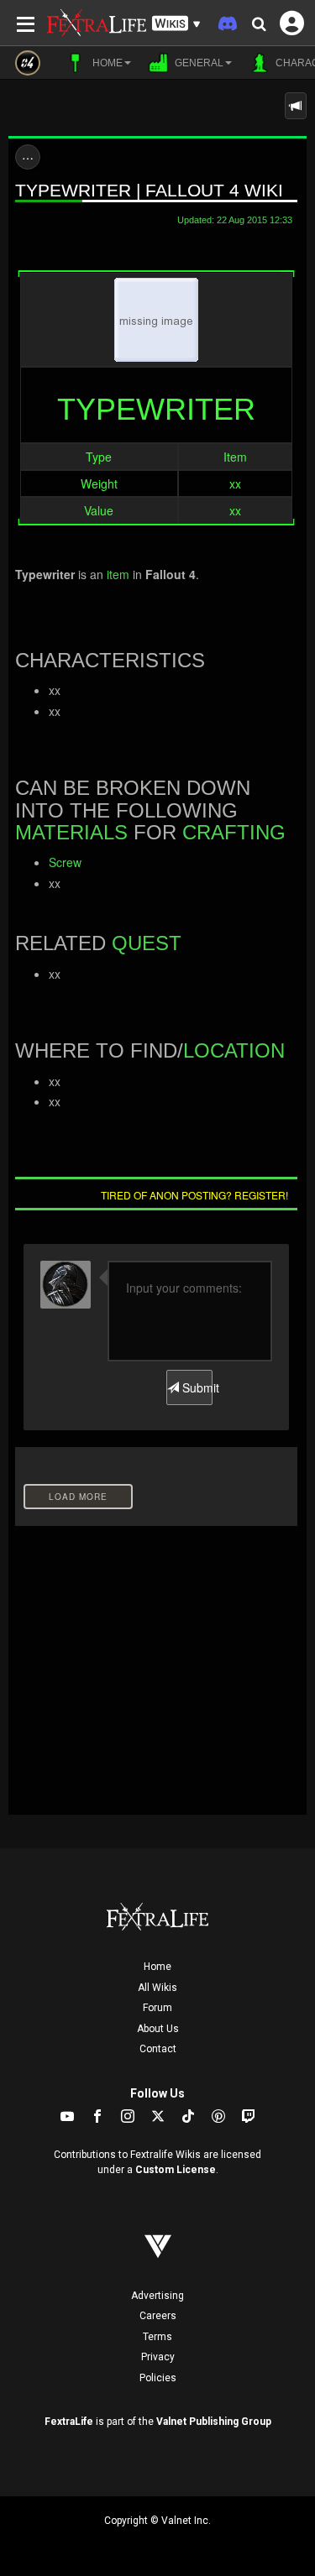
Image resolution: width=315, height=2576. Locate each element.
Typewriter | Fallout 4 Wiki (149, 190)
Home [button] (106, 63)
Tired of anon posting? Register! (194, 1195)
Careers (158, 2316)
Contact (158, 2049)
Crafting (234, 832)
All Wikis (157, 1988)
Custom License (176, 2170)
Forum (157, 2008)
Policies (158, 2378)
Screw (65, 862)
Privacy (158, 2357)
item (118, 574)
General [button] (198, 63)
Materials (71, 832)
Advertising (157, 2296)
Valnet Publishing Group (214, 2422)
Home (157, 1967)
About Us (158, 2029)
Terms (157, 2337)
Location (234, 1050)
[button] (176, 24)
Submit (196, 1387)
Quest (147, 943)
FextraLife (69, 2422)
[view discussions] (296, 106)
